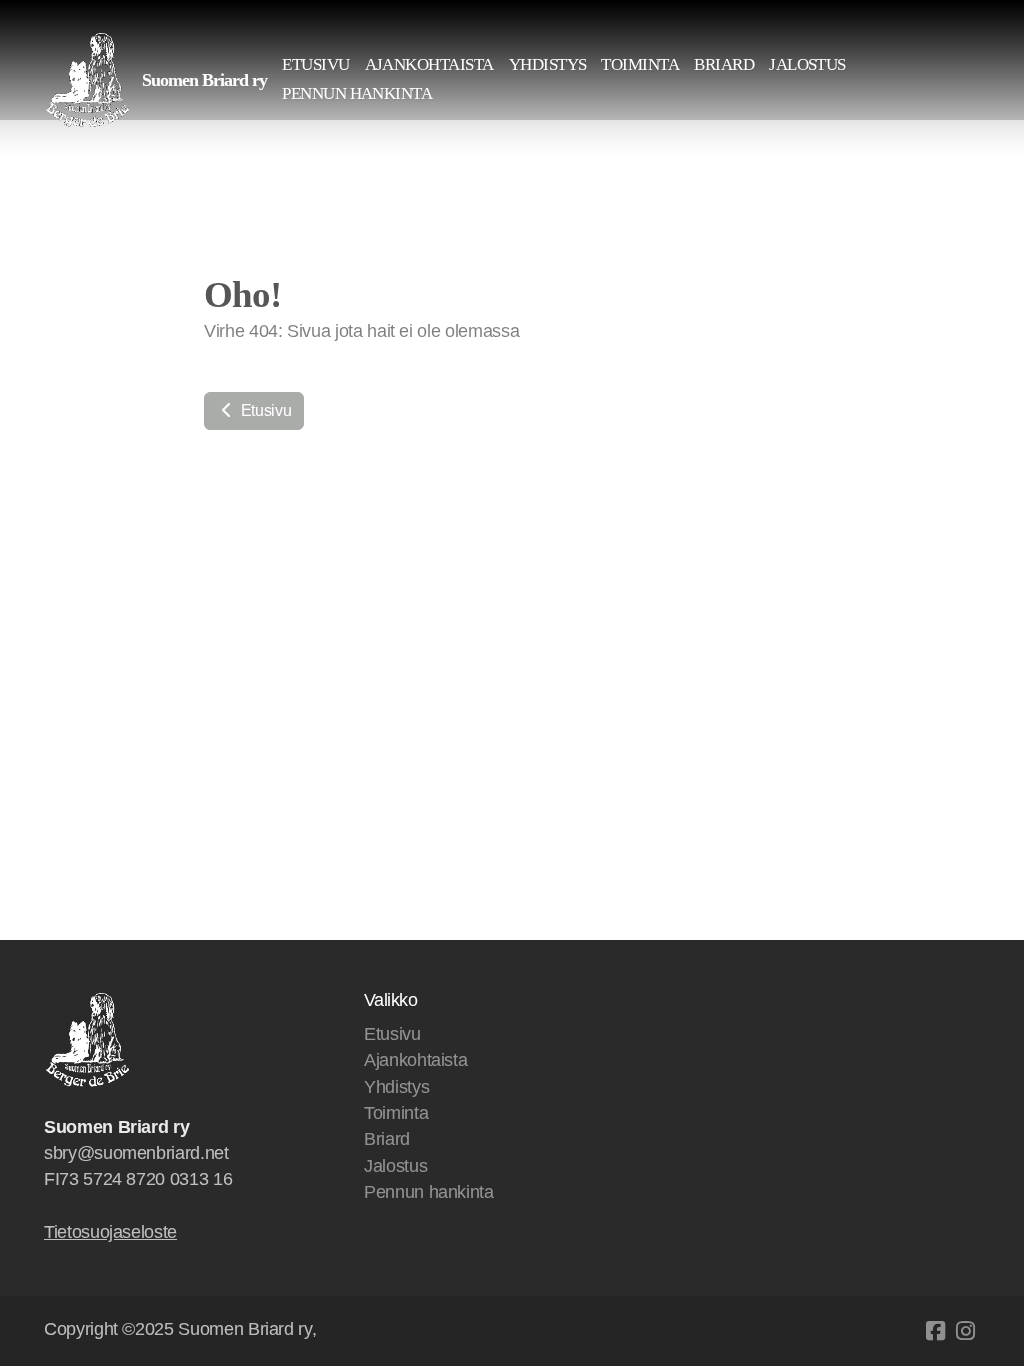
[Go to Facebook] (935, 1331)
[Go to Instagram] (965, 1331)
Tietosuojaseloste (110, 1232)
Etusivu (264, 410)
